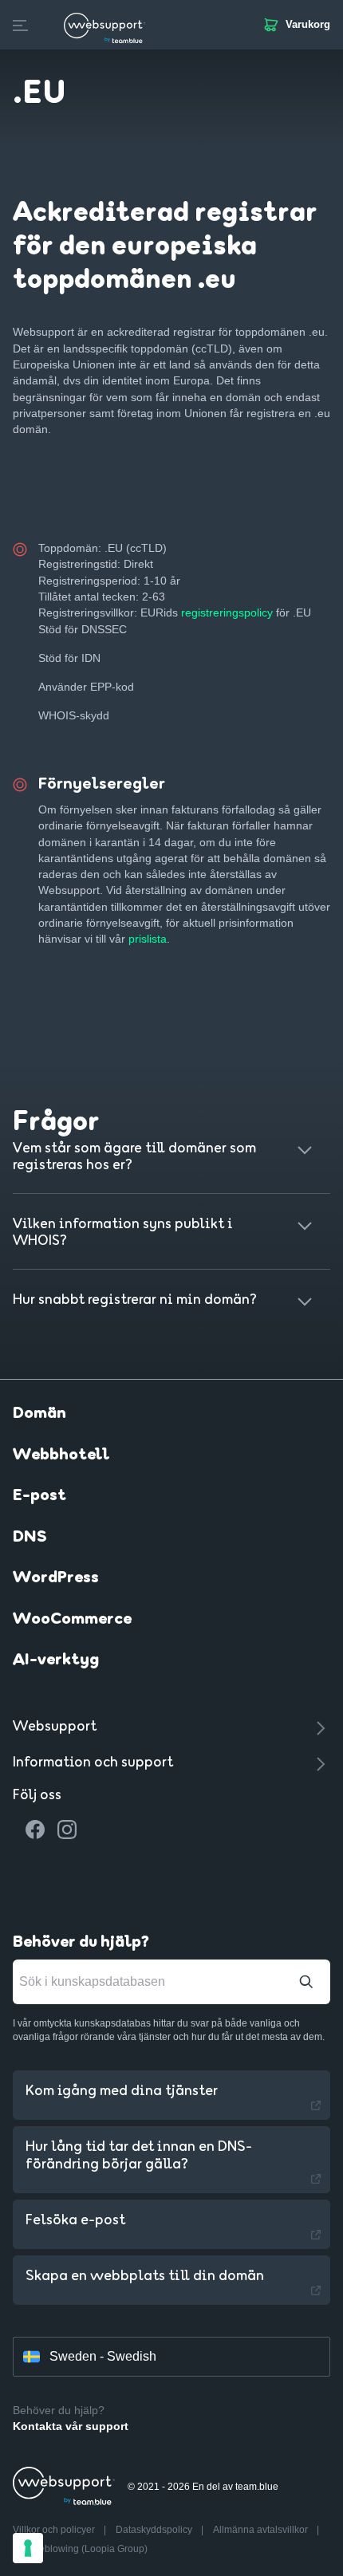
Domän (39, 1414)
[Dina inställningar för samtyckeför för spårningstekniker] (28, 2548)
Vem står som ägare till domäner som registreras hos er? (134, 1157)
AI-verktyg (56, 1660)
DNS (30, 1538)
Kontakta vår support (71, 2426)
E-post (39, 1496)
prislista (148, 939)
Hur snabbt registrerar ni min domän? (135, 1300)
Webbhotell (61, 1455)
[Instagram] (67, 1830)
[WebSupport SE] (104, 25)
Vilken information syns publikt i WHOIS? (123, 1233)
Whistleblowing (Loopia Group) (80, 2549)
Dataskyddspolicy (155, 2530)
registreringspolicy (227, 612)
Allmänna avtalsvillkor (262, 2530)
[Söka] (306, 1982)
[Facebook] (35, 1830)
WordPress (56, 1578)
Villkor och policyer (55, 2530)
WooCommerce (72, 1620)
